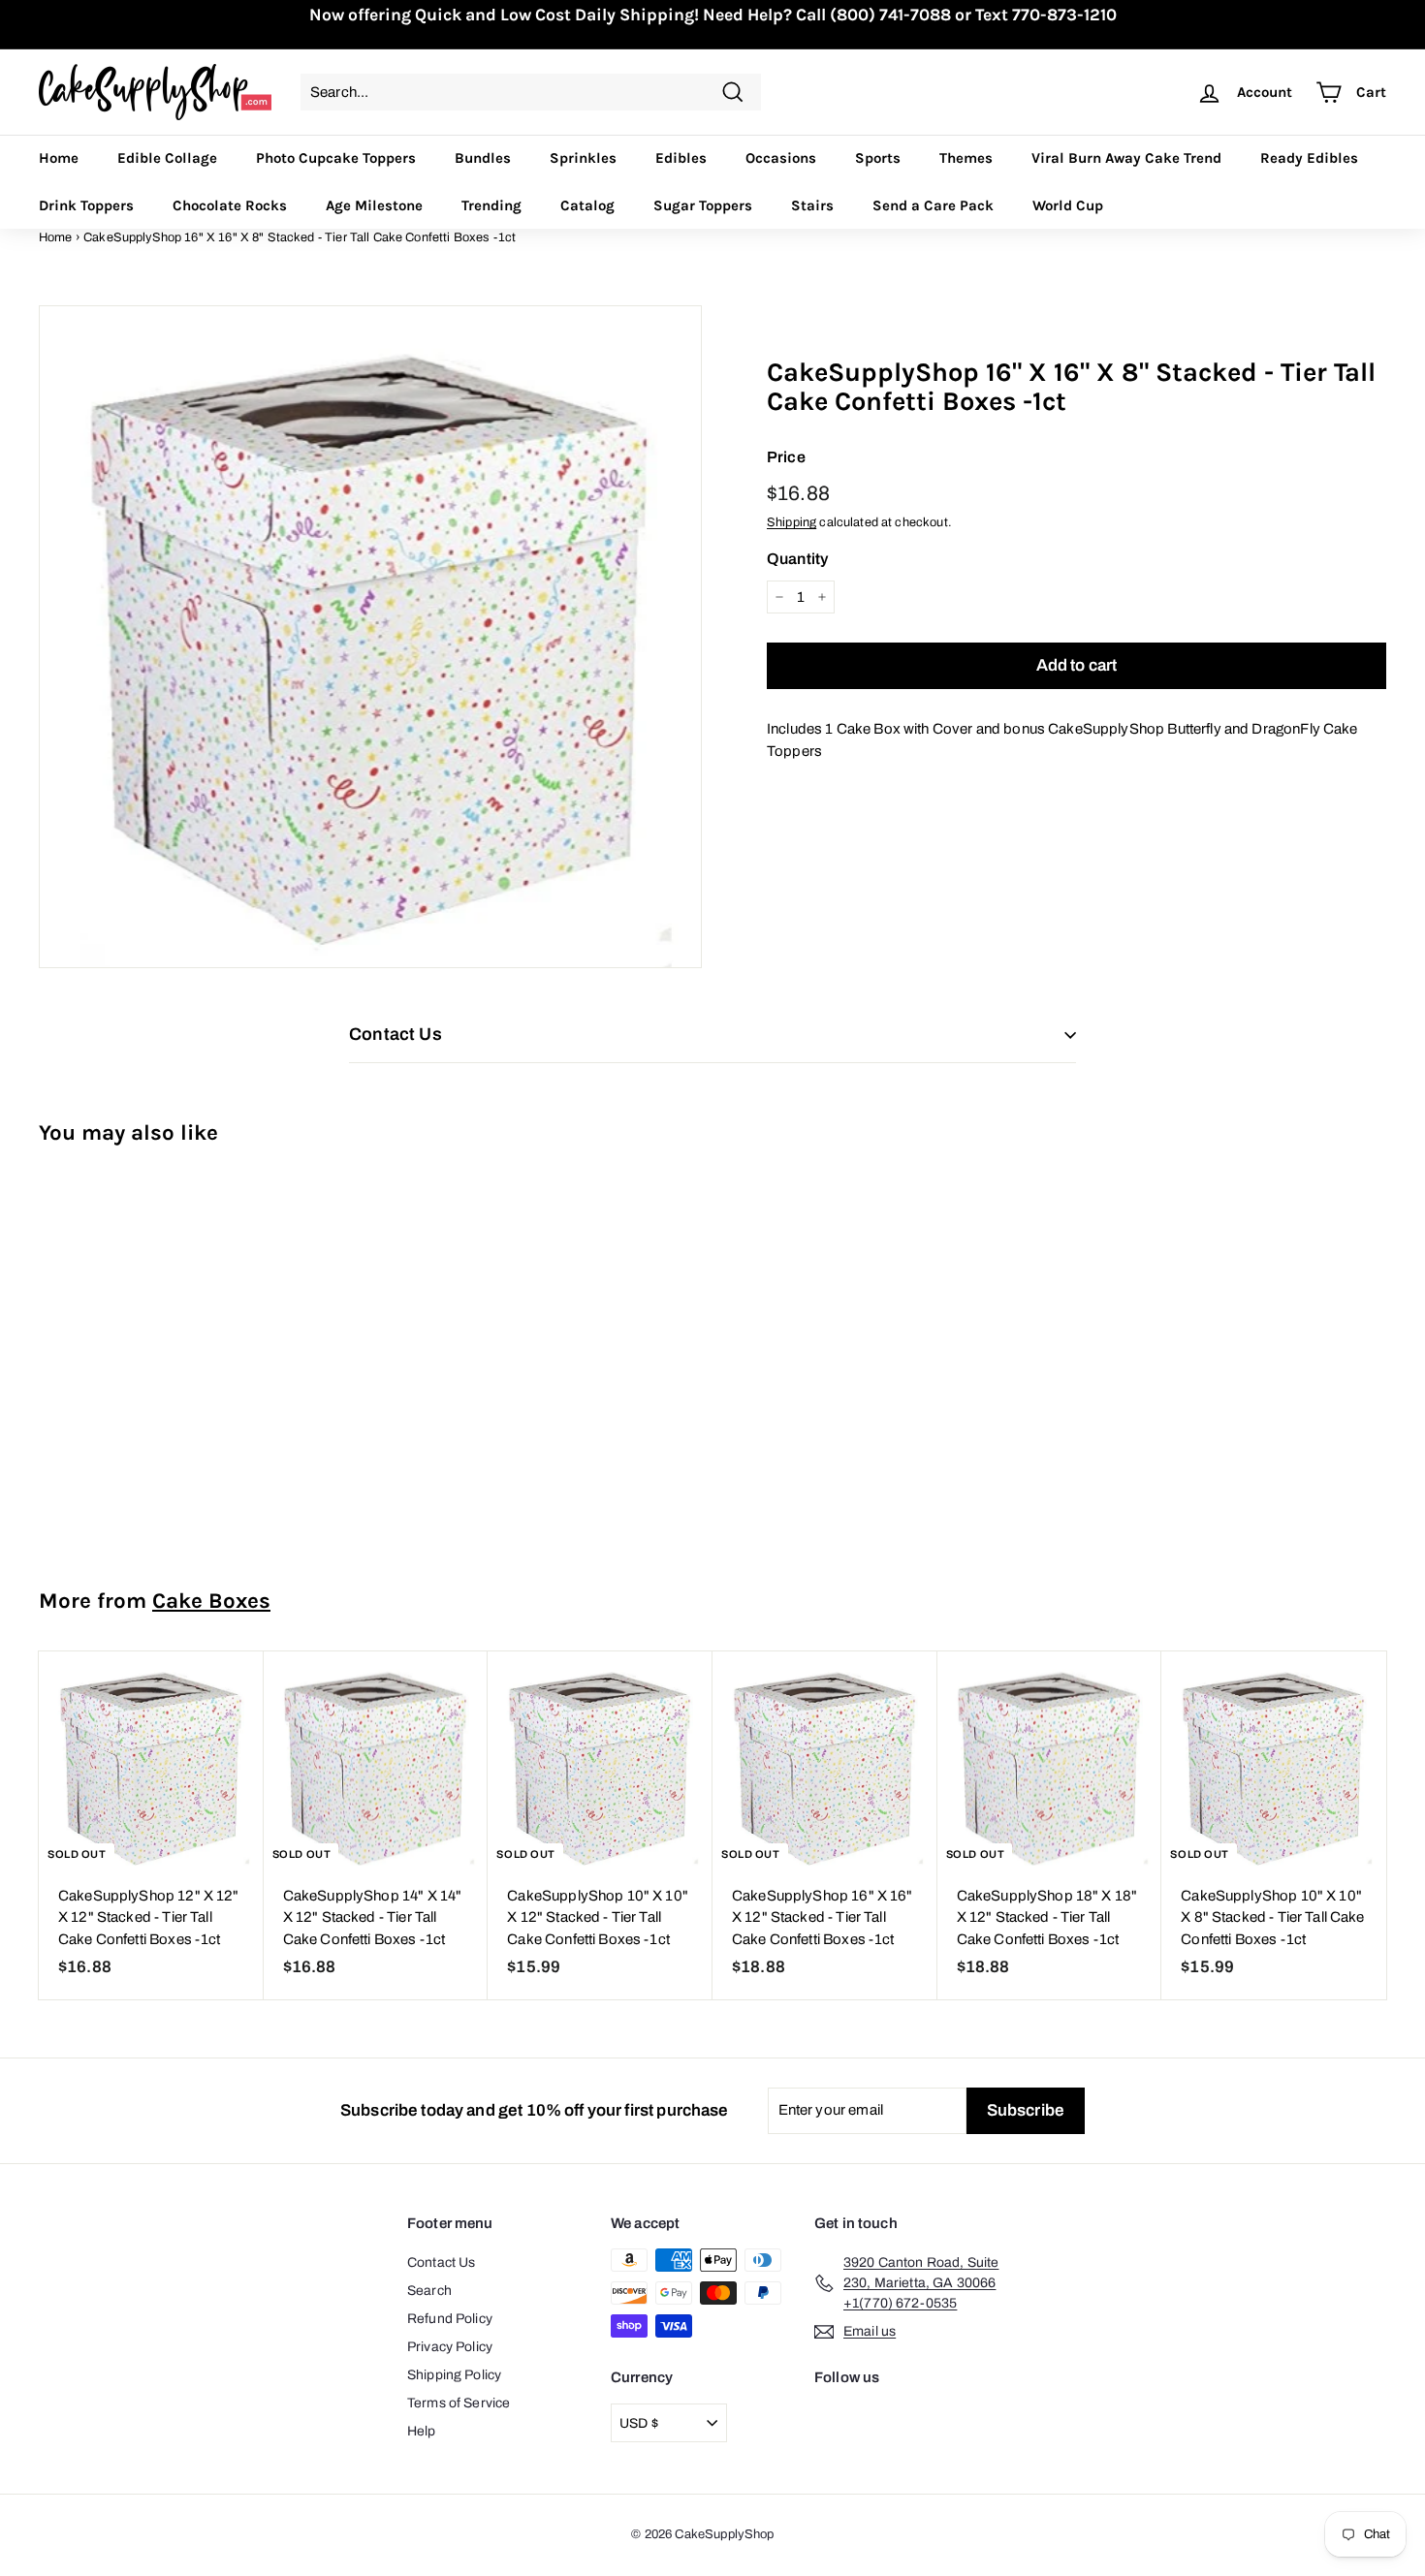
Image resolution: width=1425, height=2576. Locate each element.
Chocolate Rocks (230, 205)
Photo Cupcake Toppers (336, 158)
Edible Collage (167, 158)
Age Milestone (374, 205)
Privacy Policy (450, 2347)
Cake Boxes (211, 1601)
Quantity (797, 559)
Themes (966, 158)
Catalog (587, 205)
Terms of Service (459, 2403)
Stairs (812, 205)
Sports (878, 158)
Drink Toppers (86, 205)
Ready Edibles (1309, 158)
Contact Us (442, 2262)
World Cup (1068, 205)
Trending (491, 205)
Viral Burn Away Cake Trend (1126, 158)
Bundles (483, 158)
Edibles (681, 158)
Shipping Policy (454, 2375)
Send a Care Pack (933, 205)
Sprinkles (583, 158)
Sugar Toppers (703, 205)
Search (429, 2291)
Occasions (781, 158)
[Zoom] (370, 637)
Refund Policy (450, 2319)
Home (59, 158)
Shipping (792, 522)
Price (786, 457)
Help (422, 2431)
